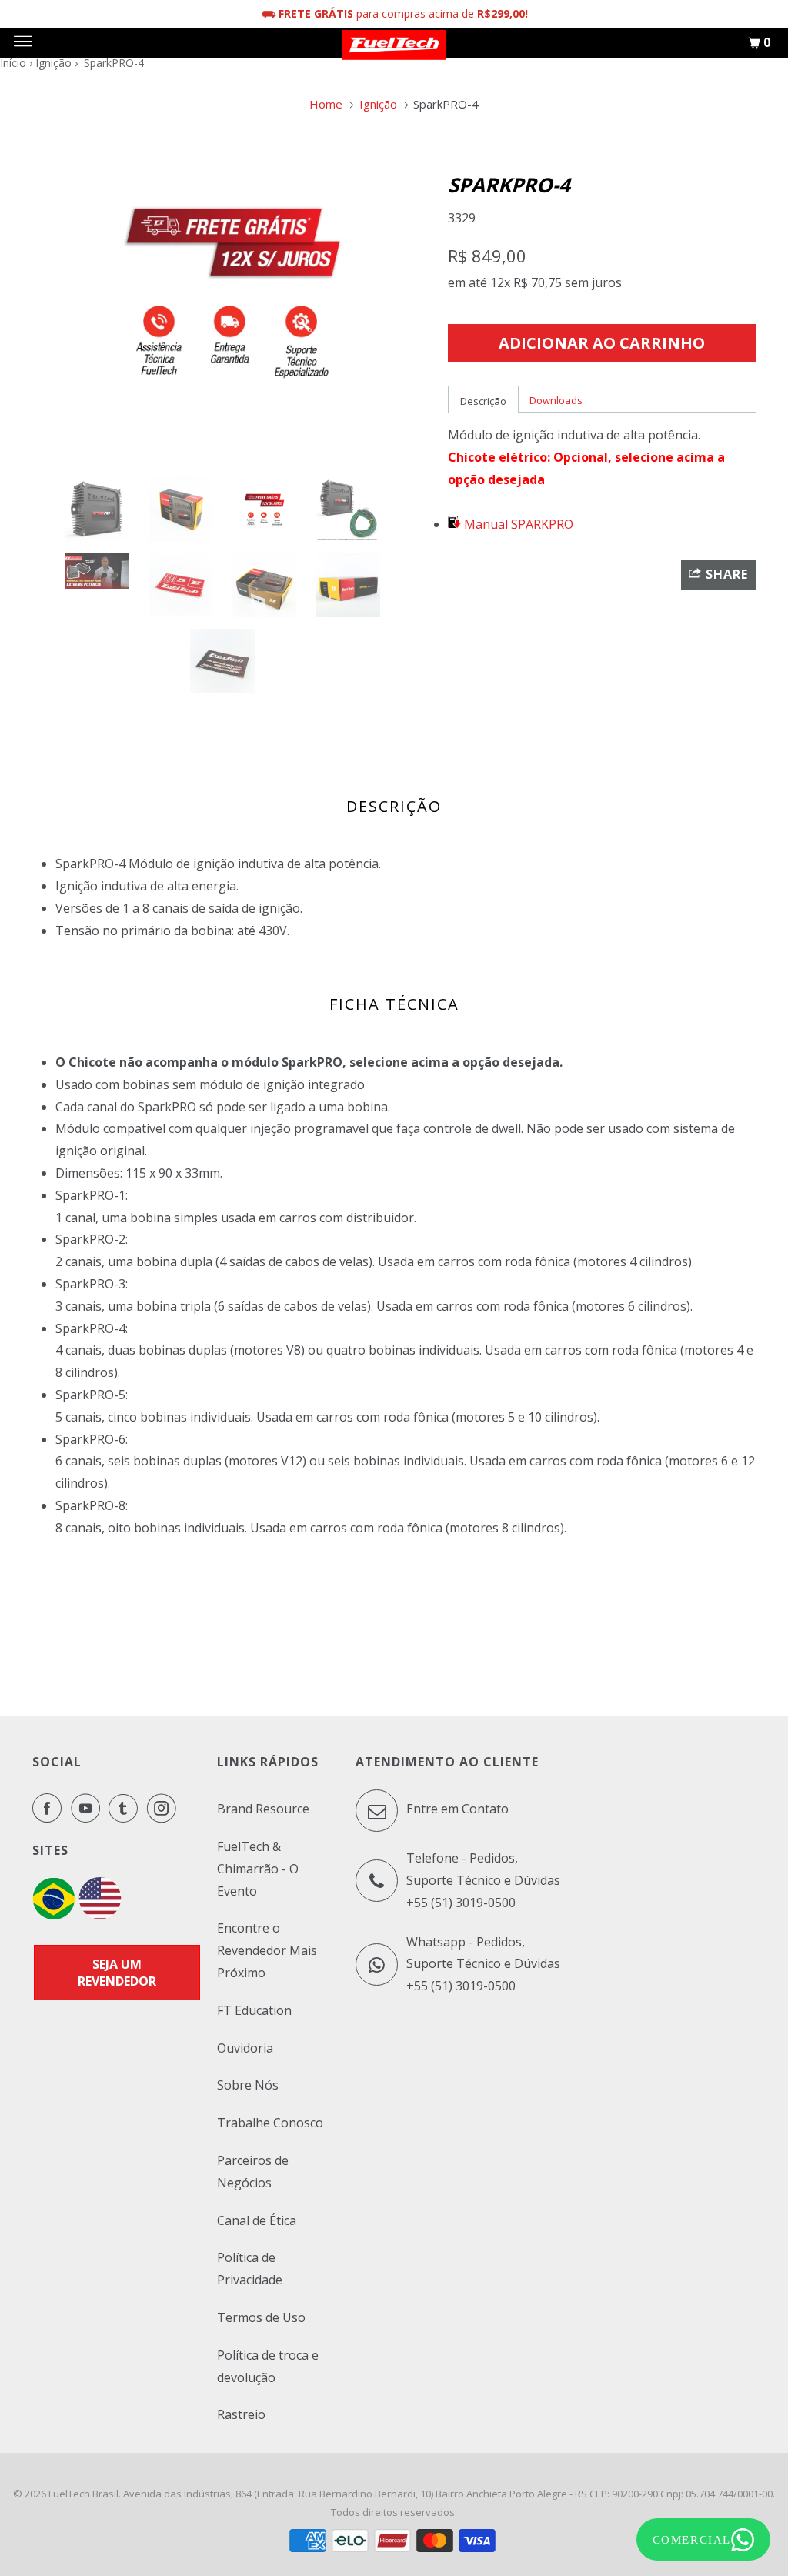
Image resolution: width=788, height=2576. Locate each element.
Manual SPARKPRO (517, 524)
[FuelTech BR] (53, 1915)
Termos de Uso (261, 2317)
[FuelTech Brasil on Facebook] (50, 1808)
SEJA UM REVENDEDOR (117, 1973)
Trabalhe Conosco (270, 2123)
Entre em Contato (456, 1809)
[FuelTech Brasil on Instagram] (165, 1808)
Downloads (556, 400)
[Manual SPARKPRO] (454, 524)
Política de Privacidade (250, 2269)
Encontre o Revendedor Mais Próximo (267, 1950)
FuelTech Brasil (83, 2494)
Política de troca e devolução (268, 2366)
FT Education (254, 2010)
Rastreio (241, 2414)
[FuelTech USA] (100, 1915)
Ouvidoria (245, 2048)
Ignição (53, 63)
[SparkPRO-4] (232, 292)
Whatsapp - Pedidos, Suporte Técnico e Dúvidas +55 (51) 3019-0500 (483, 1964)
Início (13, 63)
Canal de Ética (257, 2220)
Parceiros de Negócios (253, 2172)
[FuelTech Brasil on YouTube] (88, 1808)
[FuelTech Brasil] (394, 43)
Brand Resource (263, 1809)
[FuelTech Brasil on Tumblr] (126, 1808)
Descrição (483, 401)
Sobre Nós (248, 2085)
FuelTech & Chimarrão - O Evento (258, 1869)
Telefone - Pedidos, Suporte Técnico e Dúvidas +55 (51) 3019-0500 (483, 1880)
